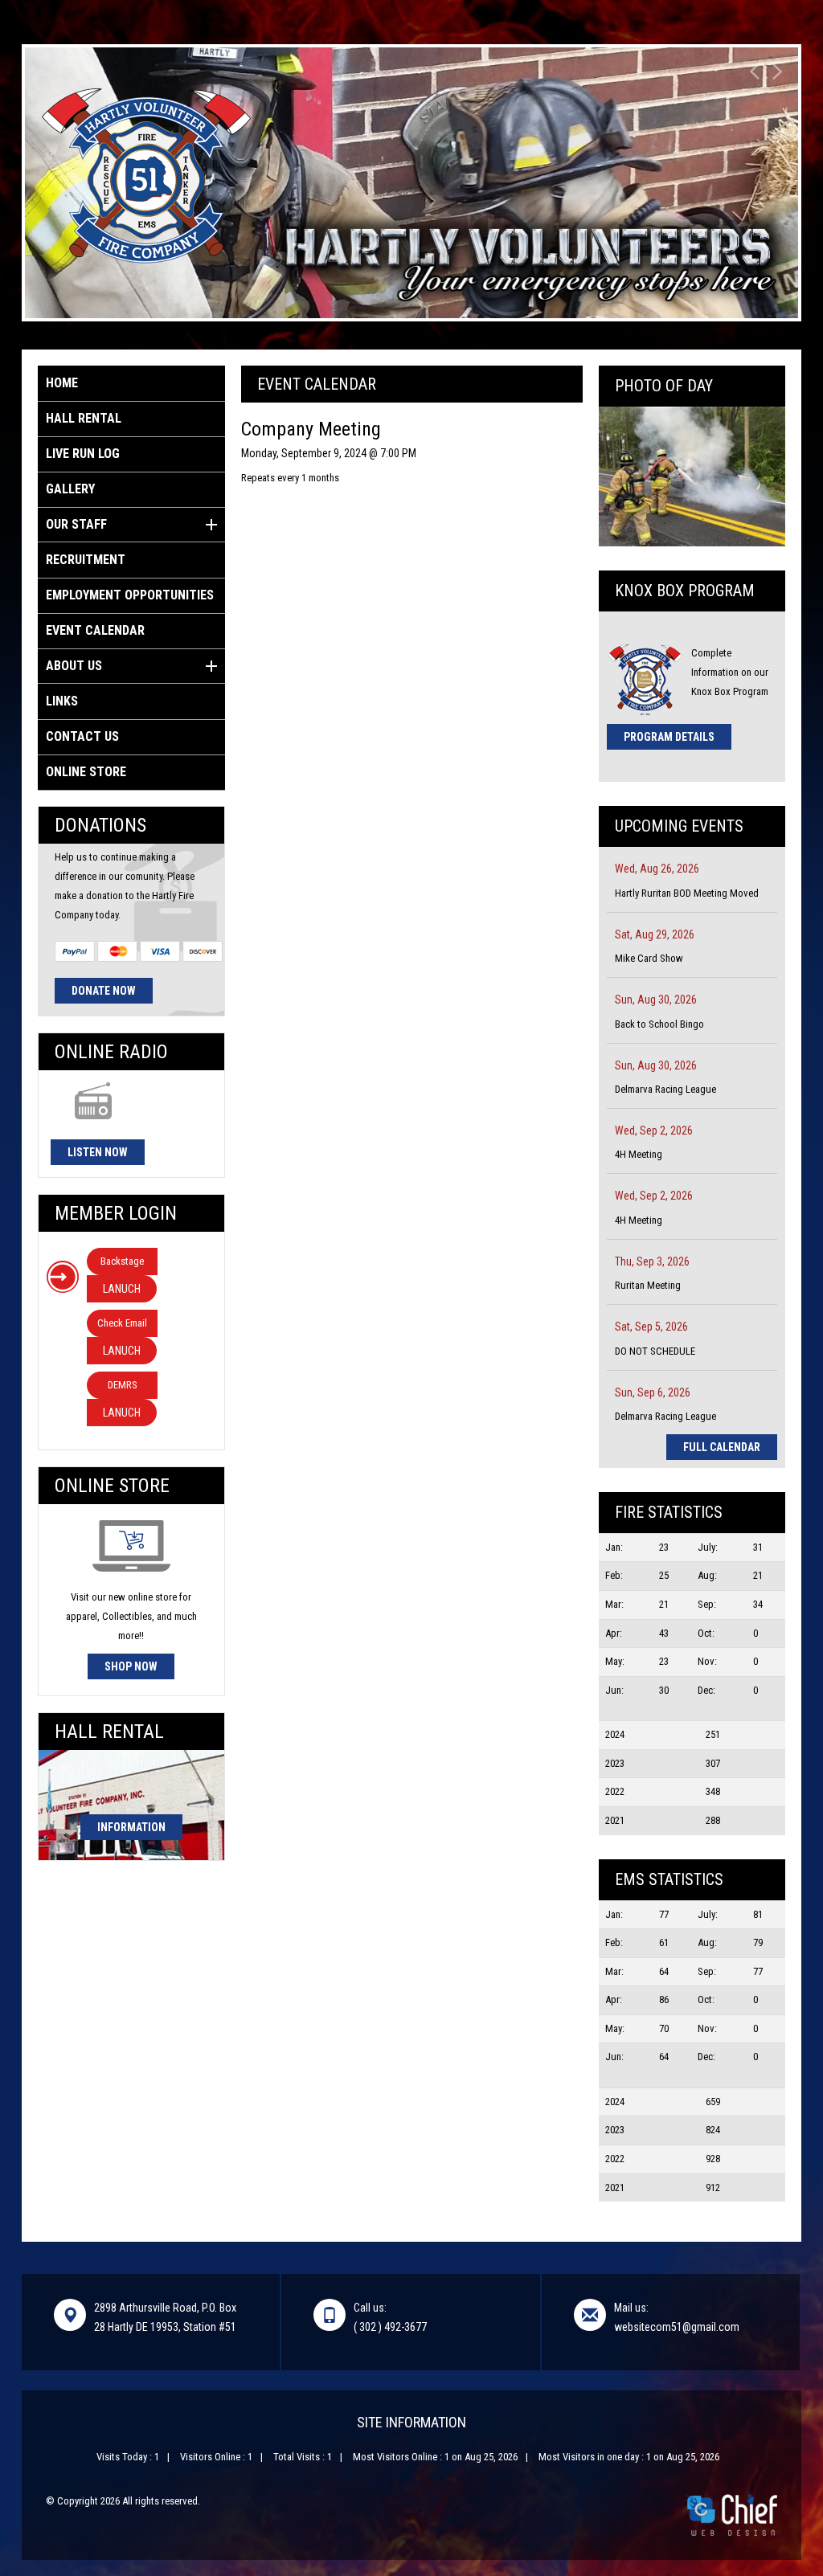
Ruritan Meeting (648, 1285)
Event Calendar (95, 630)
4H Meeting (639, 1154)
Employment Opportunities (130, 595)
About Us (74, 666)
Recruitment (86, 560)
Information (131, 1827)
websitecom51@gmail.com (677, 2327)
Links (62, 701)
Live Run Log (83, 454)
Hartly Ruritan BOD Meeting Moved (687, 893)
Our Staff (76, 524)
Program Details (669, 737)
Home (62, 383)
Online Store (86, 772)
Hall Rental (84, 418)
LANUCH (122, 1289)
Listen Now (98, 1152)
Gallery (70, 489)
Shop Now (131, 1666)
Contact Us (82, 736)
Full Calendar (722, 1447)
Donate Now (104, 991)
